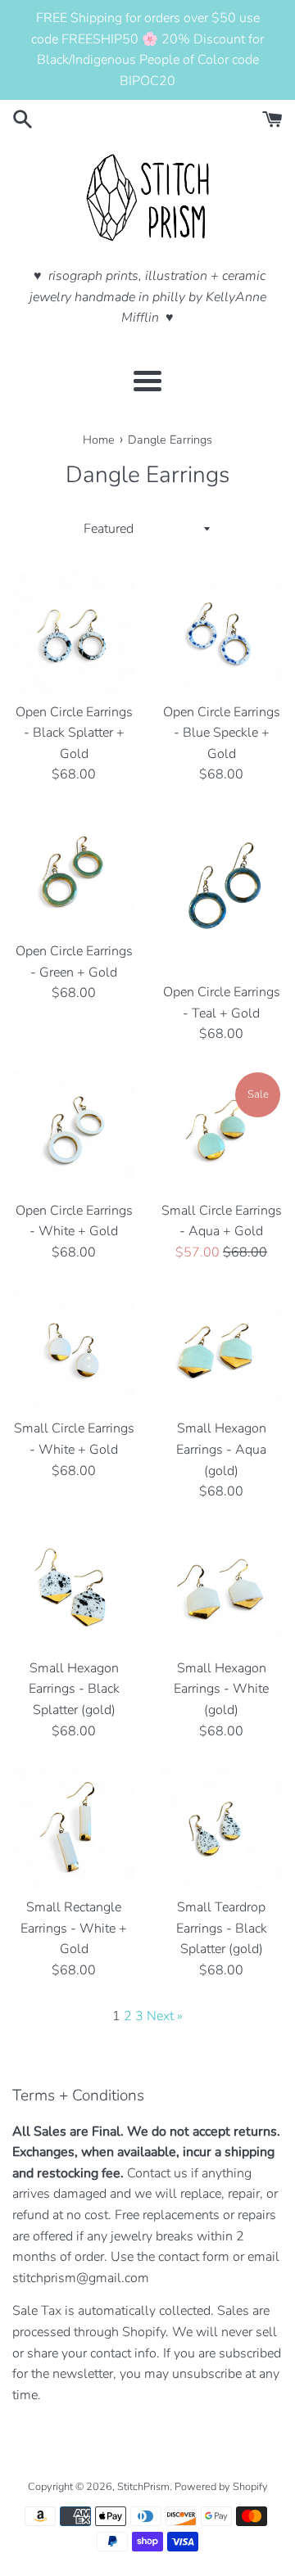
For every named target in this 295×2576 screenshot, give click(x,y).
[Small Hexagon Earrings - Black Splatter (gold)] (74, 1589)
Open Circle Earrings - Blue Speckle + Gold (222, 733)
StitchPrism (143, 2487)
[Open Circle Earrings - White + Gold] (74, 1131)
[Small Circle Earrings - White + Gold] (74, 1349)
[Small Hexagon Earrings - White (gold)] (221, 1589)
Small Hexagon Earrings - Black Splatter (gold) (74, 1689)
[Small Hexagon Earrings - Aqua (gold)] (221, 1349)
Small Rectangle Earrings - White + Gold (74, 1928)
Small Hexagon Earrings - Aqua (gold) (221, 1449)
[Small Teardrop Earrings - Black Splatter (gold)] (221, 1828)
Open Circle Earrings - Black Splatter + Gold (74, 733)
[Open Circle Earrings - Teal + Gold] (221, 892)
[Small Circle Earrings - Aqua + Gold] (221, 1131)
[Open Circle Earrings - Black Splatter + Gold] (74, 633)
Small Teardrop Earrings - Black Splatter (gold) (222, 1928)
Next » (165, 2016)
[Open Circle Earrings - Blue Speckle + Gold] (221, 633)
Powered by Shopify (221, 2487)
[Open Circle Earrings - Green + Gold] (74, 872)
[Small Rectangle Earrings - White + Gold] (74, 1828)
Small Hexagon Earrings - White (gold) (221, 1689)
